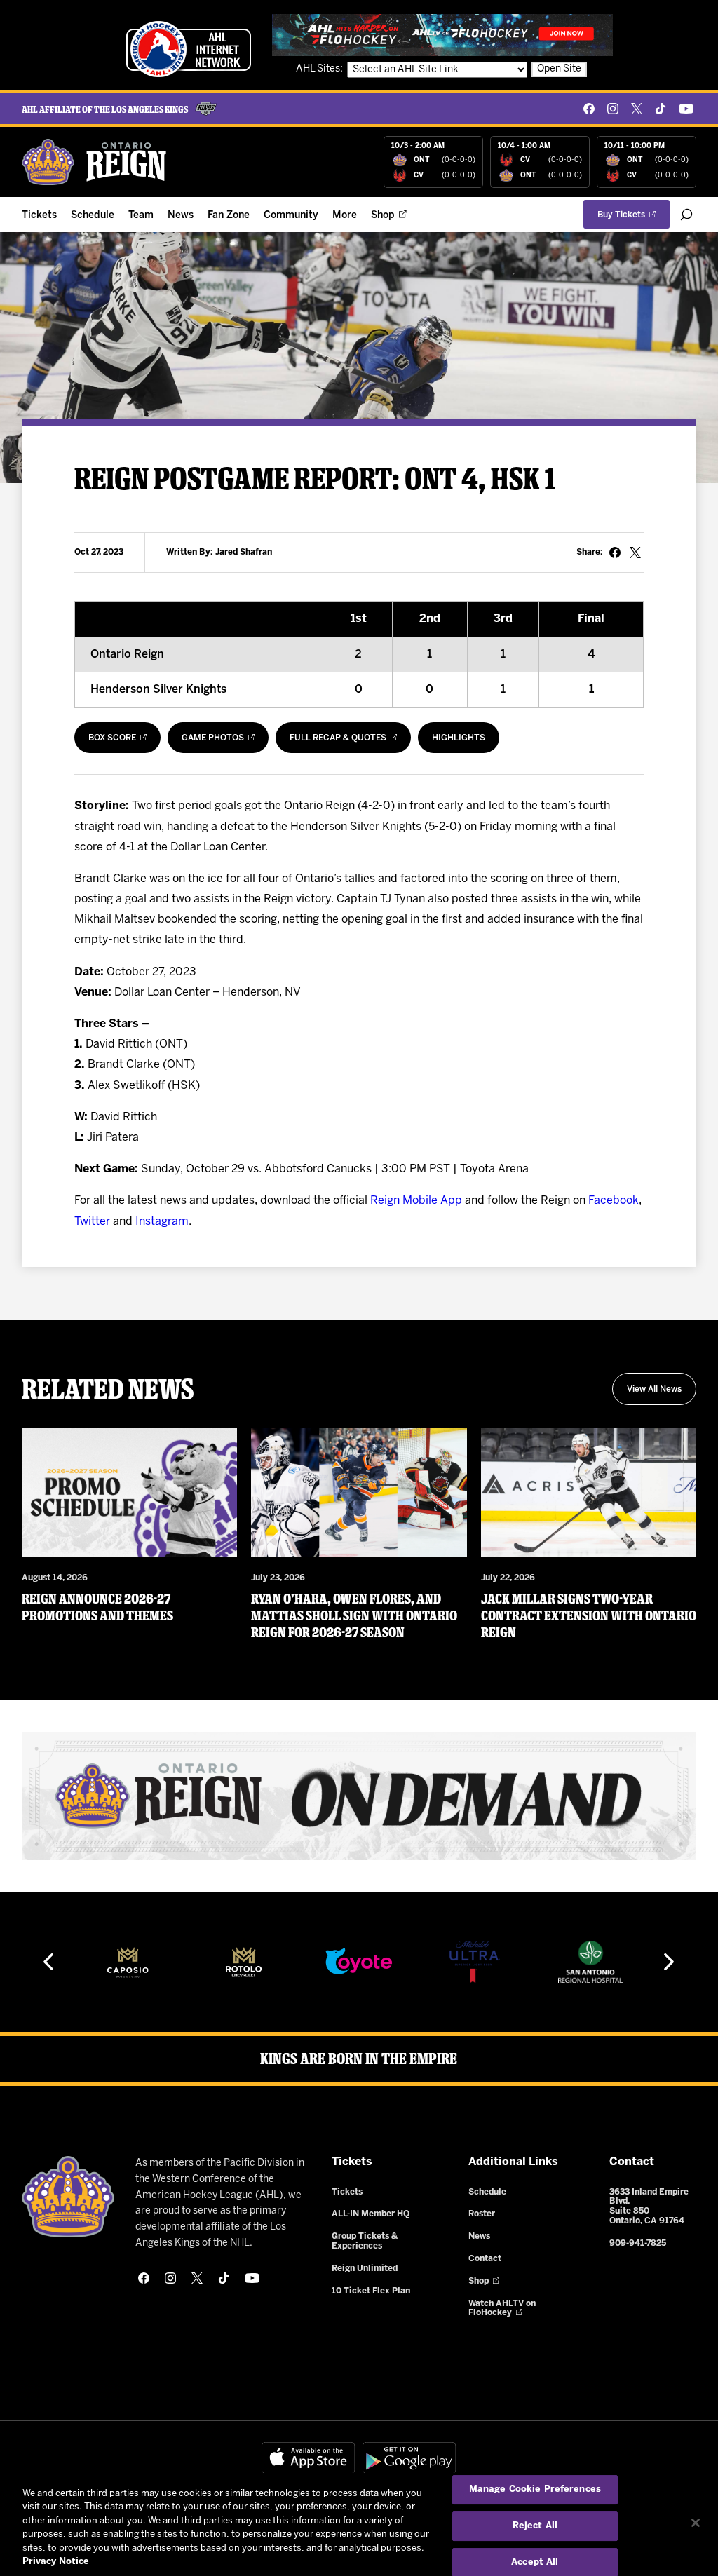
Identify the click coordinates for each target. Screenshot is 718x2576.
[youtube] (686, 109)
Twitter (92, 1222)
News (181, 216)
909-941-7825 (638, 2243)
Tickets (39, 216)
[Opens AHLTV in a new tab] (442, 35)
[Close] (696, 2523)
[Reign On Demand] (359, 1796)
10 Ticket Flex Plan (371, 2291)
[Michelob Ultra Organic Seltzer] (475, 1962)
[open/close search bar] (686, 215)
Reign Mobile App (416, 1201)
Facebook (614, 1201)
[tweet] (635, 553)
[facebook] (589, 109)
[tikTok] (661, 109)
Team (141, 216)
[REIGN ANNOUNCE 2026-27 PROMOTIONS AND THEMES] (130, 1493)
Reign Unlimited (365, 2269)
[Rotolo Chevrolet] (243, 1962)
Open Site (559, 69)
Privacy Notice (56, 2562)
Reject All (535, 2526)
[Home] (95, 162)
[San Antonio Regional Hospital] (590, 1962)
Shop (383, 216)
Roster (482, 2214)
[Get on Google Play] (409, 2458)
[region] (359, 2524)
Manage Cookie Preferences (535, 2490)
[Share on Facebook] (615, 553)
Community (291, 216)
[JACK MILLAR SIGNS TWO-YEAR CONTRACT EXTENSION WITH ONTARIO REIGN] (589, 1493)
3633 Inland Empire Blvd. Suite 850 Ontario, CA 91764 (649, 2206)
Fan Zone (229, 216)
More (345, 216)
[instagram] (613, 109)
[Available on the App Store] (309, 2458)
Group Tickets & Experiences (365, 2241)
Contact (485, 2259)
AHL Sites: (320, 69)
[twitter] (637, 109)
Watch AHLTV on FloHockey (502, 2309)
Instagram (162, 1222)
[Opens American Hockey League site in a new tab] (189, 49)
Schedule (93, 216)
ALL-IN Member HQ (371, 2214)
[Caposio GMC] (128, 1962)
